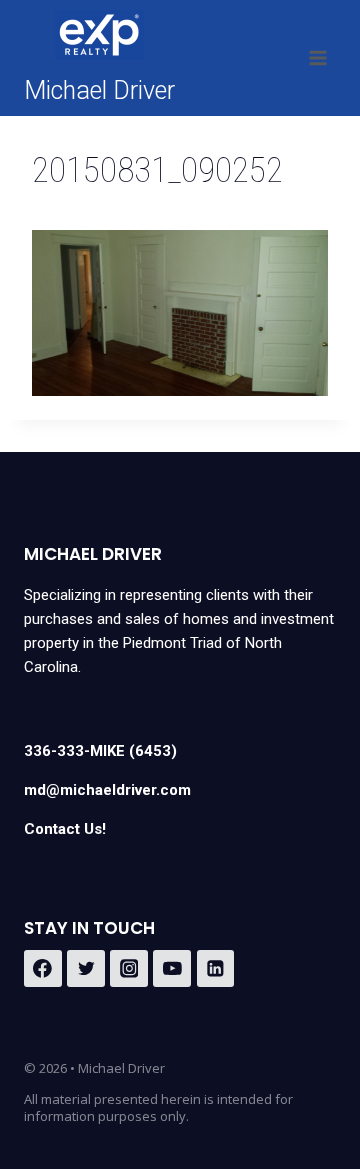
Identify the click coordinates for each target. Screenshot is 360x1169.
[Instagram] (129, 969)
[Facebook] (43, 969)
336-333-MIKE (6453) (100, 751)
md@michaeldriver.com (107, 790)
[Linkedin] (216, 969)
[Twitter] (86, 969)
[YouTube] (172, 969)
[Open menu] (317, 57)
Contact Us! (65, 829)
